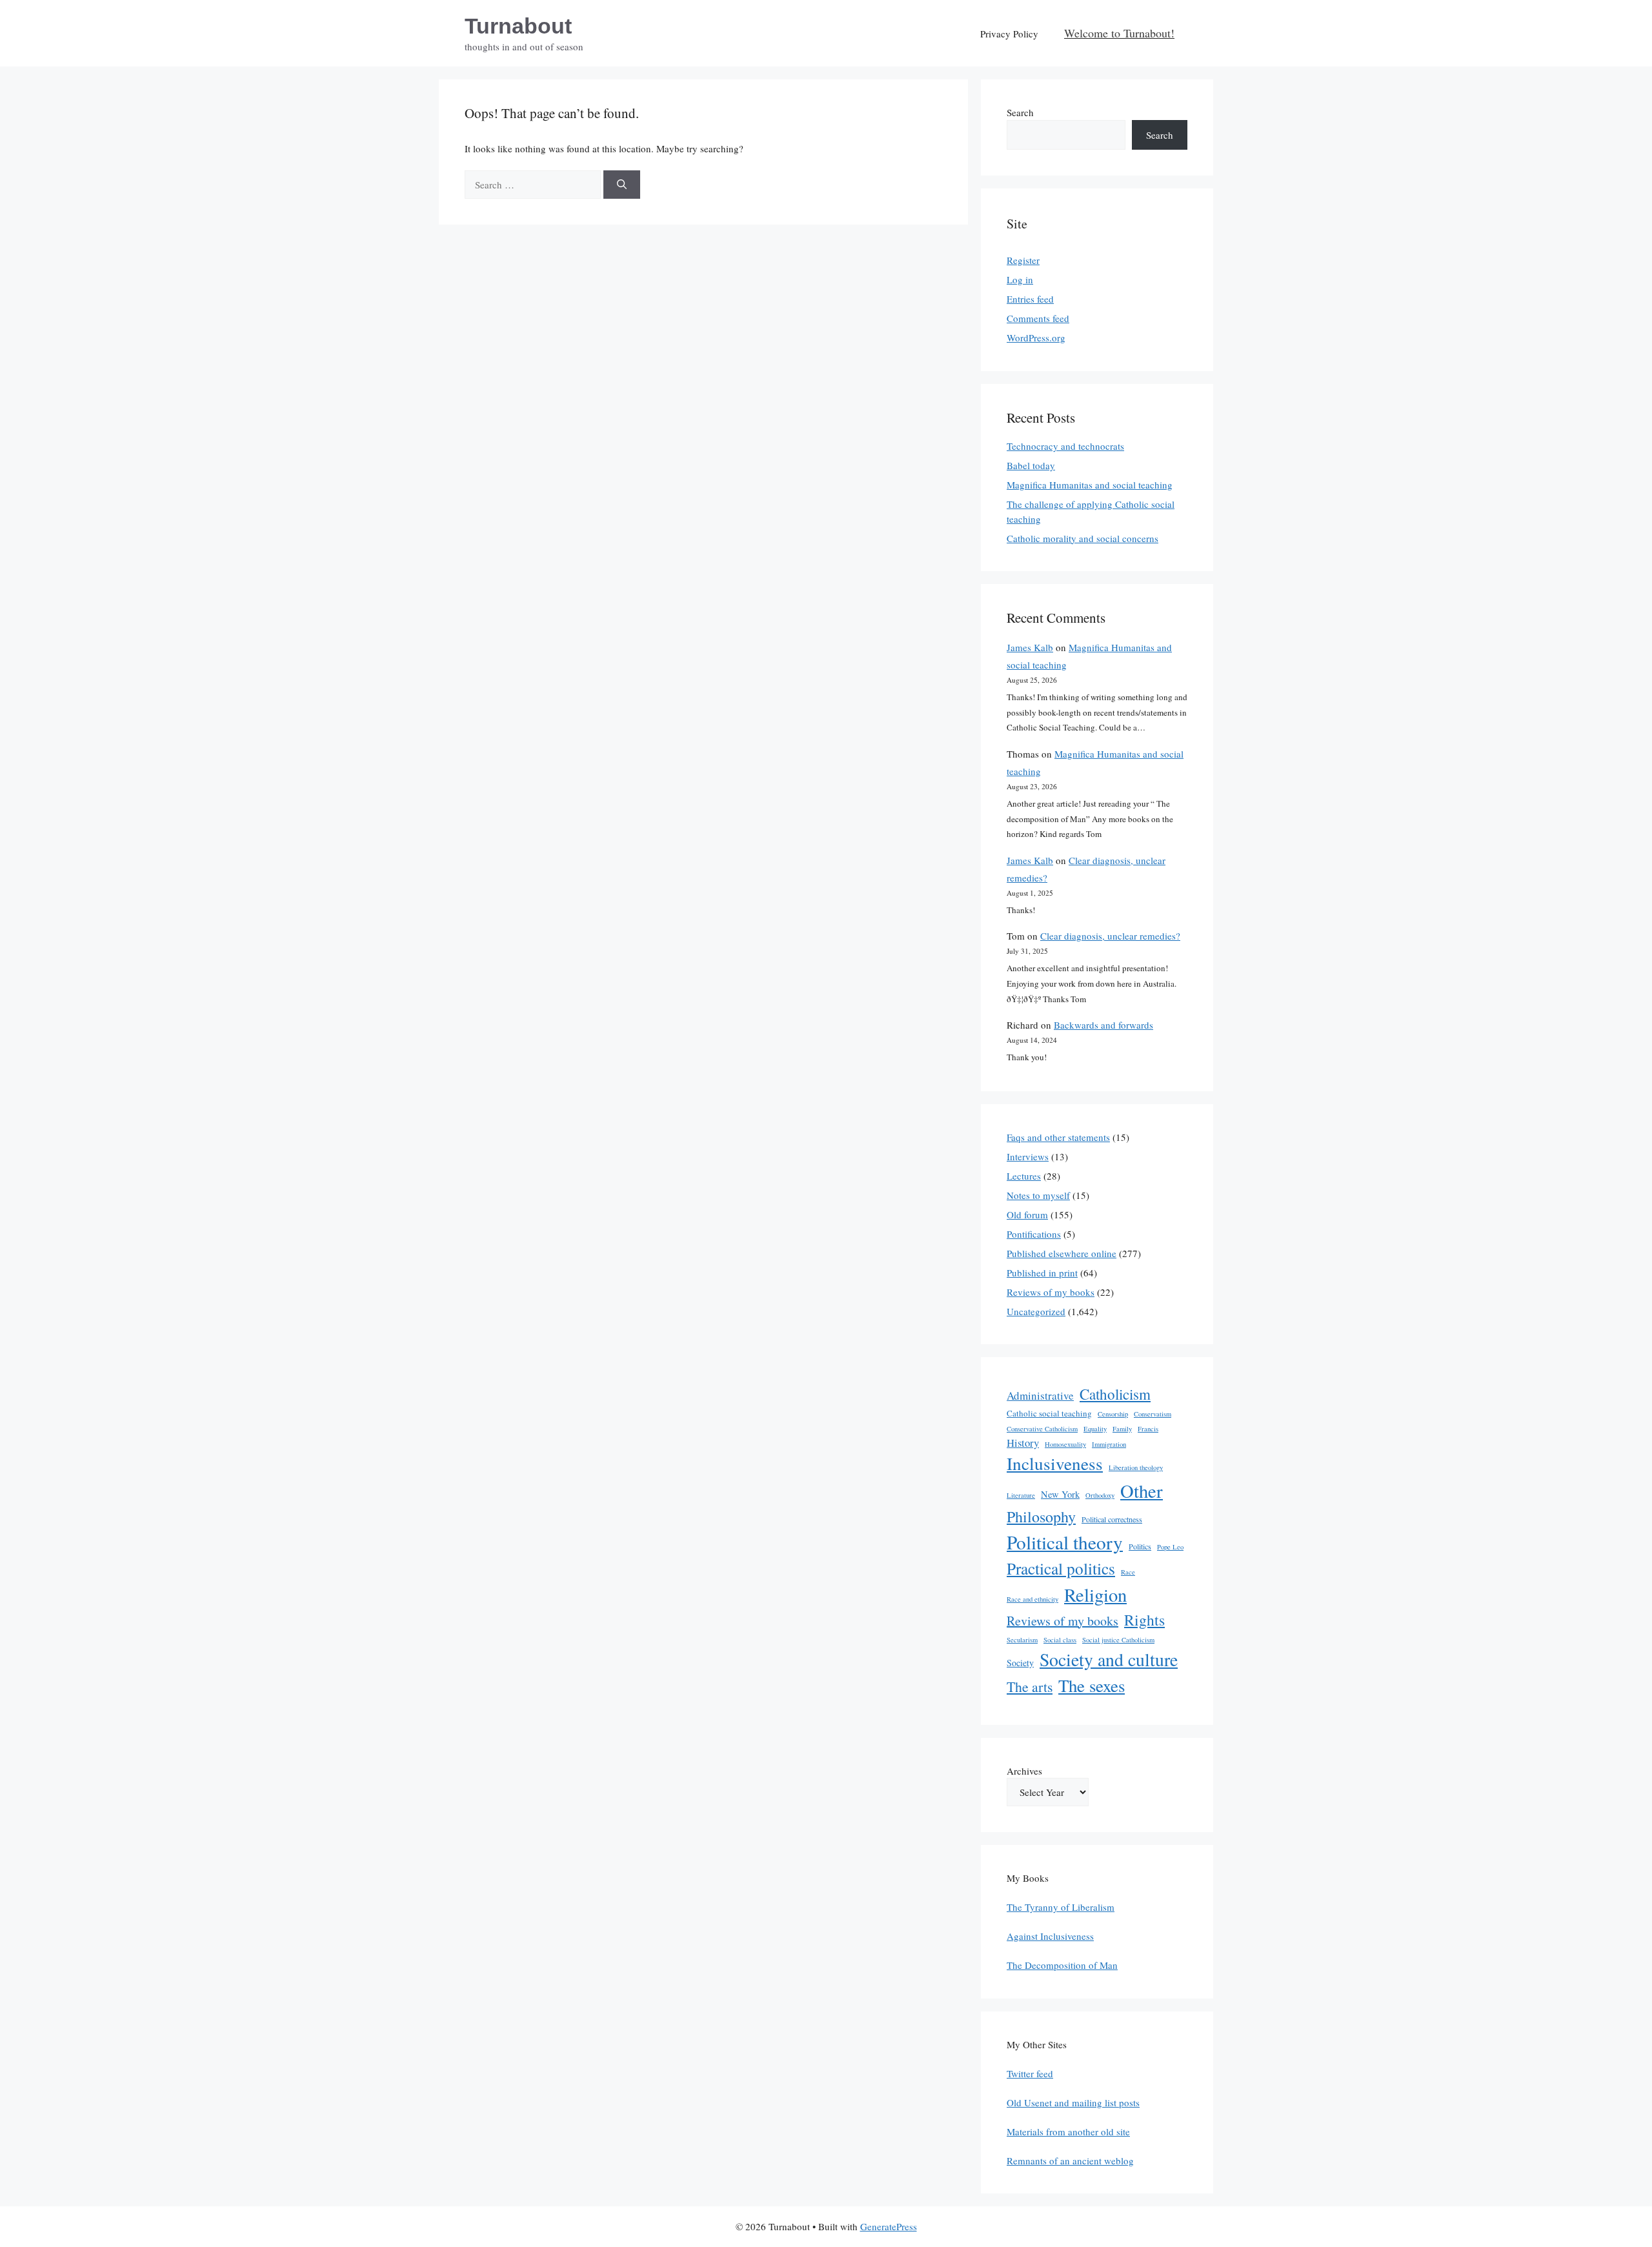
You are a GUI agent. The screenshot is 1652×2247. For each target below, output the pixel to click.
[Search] (622, 185)
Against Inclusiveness (1050, 1936)
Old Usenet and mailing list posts (1073, 2102)
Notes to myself (1038, 1195)
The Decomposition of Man (1062, 1965)
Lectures (1024, 1176)
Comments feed (1038, 318)
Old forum (1027, 1214)
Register (1023, 260)
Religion (1095, 1595)
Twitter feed (1030, 2073)
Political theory (1065, 1542)
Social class (1060, 1640)
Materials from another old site (1068, 2131)
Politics (1140, 1546)
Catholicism (1115, 1394)
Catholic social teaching (1049, 1413)
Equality (1095, 1429)
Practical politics (1061, 1568)
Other (1142, 1491)
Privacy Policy (1009, 34)
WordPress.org (1036, 338)
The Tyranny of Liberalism (1061, 1907)
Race (1128, 1572)
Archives (1024, 1771)
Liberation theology (1136, 1467)
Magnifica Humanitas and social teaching (1090, 485)
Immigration (1109, 1444)
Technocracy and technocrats (1065, 446)
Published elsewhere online (1062, 1253)
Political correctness (1112, 1519)
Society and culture (1109, 1659)
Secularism (1022, 1640)
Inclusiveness (1055, 1463)
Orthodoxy (1100, 1495)
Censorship (1113, 1414)
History (1023, 1443)
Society (1020, 1663)
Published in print (1042, 1273)
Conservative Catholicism (1042, 1429)
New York (1060, 1494)
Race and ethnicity (1032, 1599)
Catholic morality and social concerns (1083, 538)
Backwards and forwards (1103, 1025)
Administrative (1040, 1396)
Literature (1021, 1495)
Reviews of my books (1051, 1292)
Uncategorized (1036, 1311)
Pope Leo (1170, 1547)
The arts (1030, 1687)
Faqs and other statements (1058, 1137)
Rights (1144, 1620)
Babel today (1031, 465)
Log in (1020, 279)
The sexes (1092, 1686)
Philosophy (1041, 1516)
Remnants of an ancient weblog (1070, 2161)
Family (1122, 1429)
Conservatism (1153, 1414)
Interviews (1028, 1156)
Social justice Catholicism (1118, 1640)
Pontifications (1034, 1234)
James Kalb (1030, 647)
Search (1020, 112)
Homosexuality (1065, 1444)
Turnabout (518, 26)
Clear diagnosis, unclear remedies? (1110, 936)
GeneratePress (889, 2226)
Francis (1148, 1429)
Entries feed (1030, 299)
